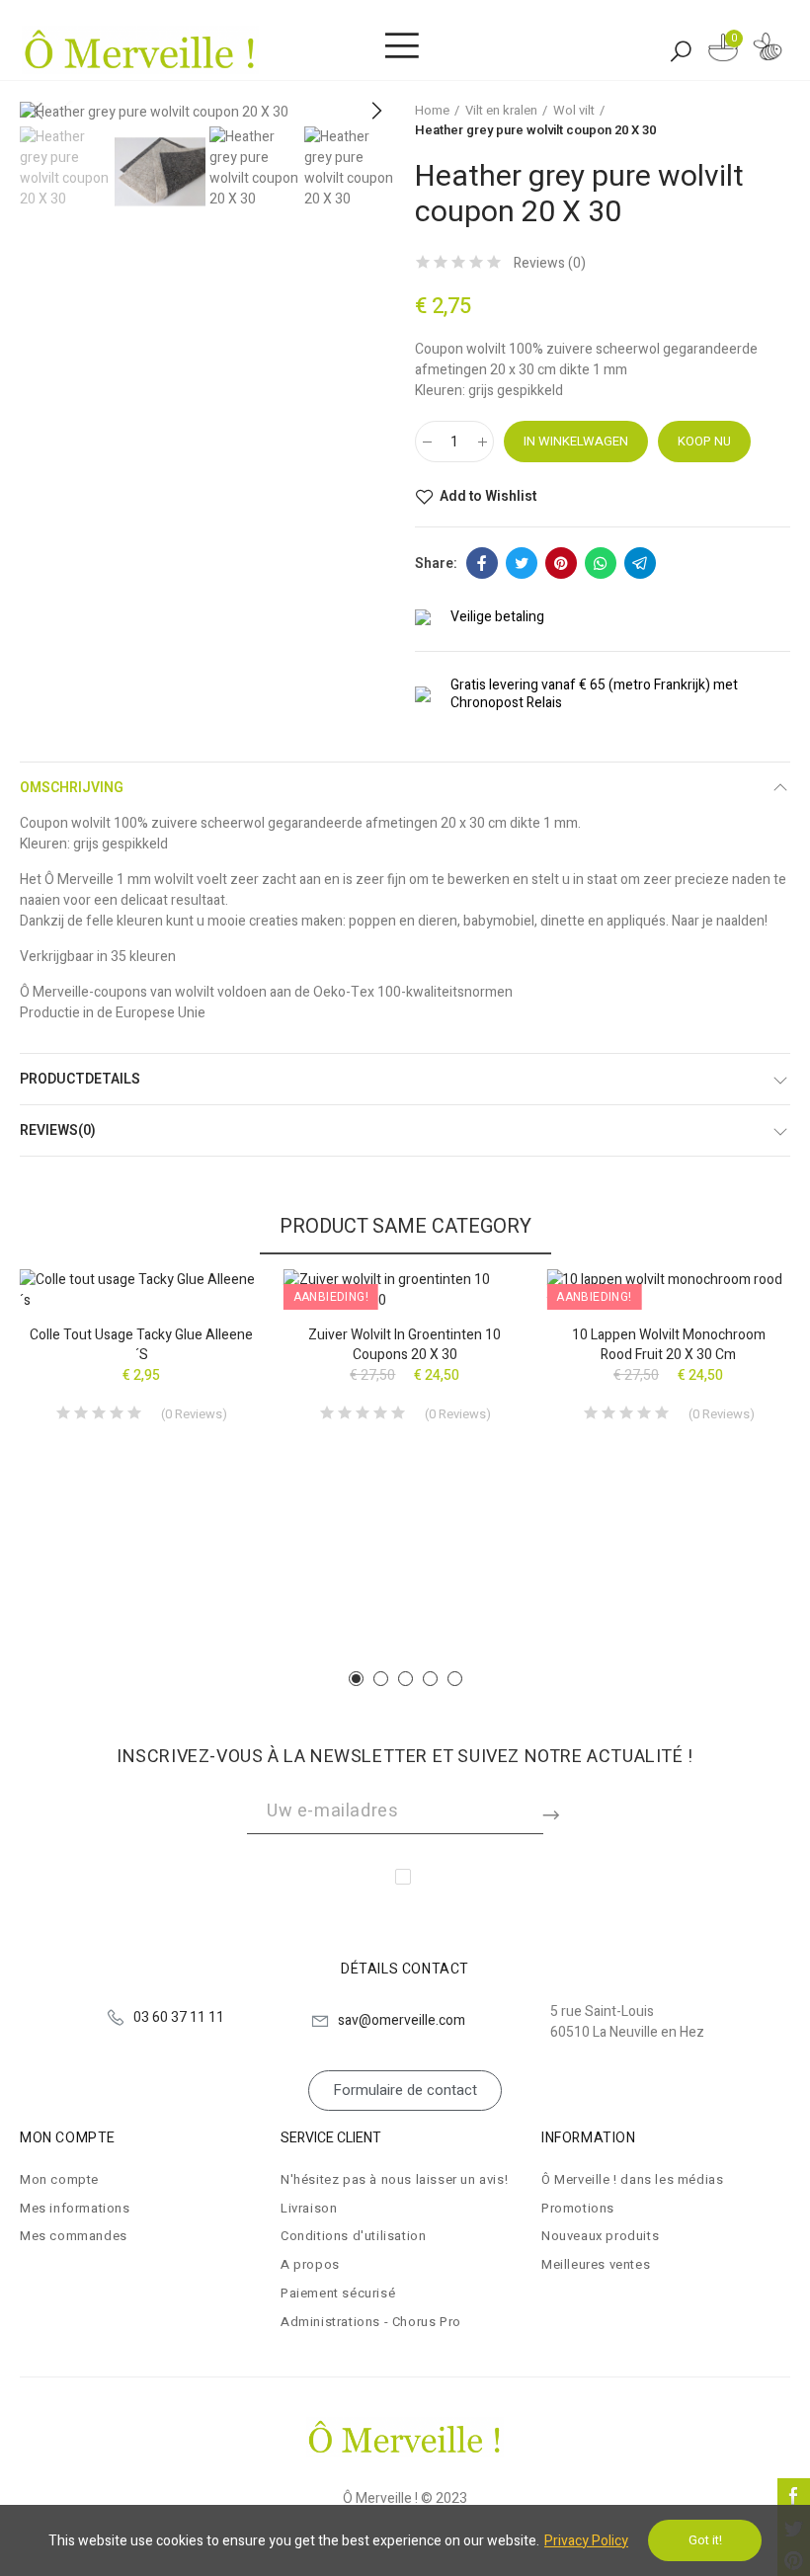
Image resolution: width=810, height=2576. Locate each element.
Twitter (522, 563)
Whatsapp (601, 563)
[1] (553, 1811)
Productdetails (80, 1079)
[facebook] (794, 2495)
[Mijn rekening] (768, 50)
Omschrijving (72, 788)
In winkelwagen (576, 441)
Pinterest (561, 563)
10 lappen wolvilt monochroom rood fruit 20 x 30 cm (669, 1345)
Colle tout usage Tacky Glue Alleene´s (141, 1345)
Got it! (705, 2540)
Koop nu (704, 441)
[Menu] (402, 46)
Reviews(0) (58, 1130)
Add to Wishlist (488, 497)
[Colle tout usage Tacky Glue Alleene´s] (142, 1290)
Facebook (482, 563)
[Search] (681, 50)
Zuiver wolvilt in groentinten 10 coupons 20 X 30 (405, 1345)
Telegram (640, 563)
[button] (375, 112)
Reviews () (550, 264)
